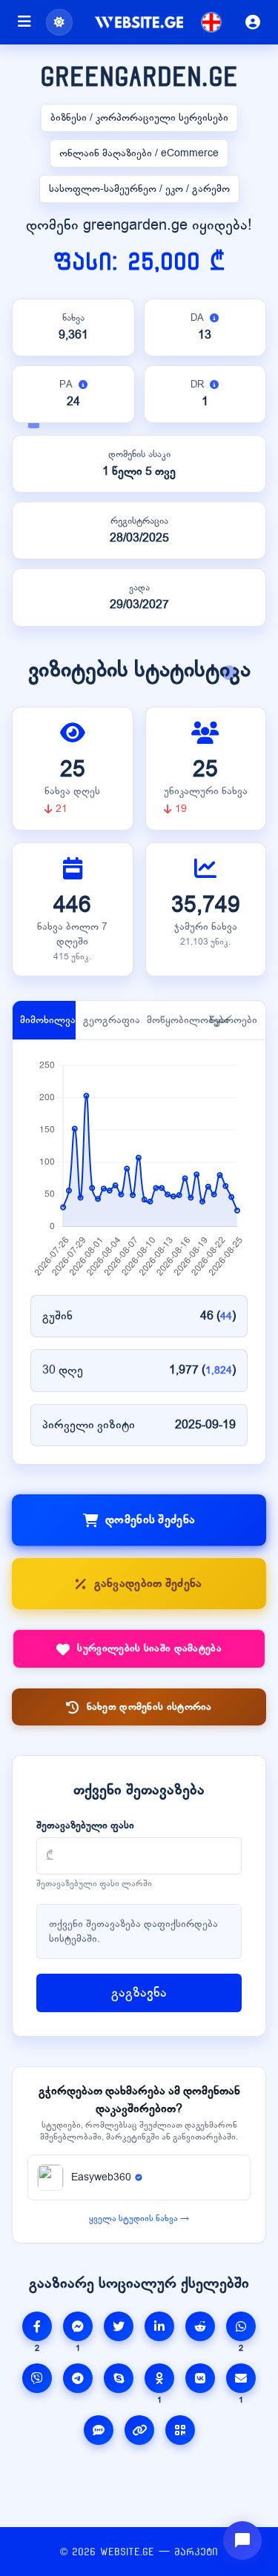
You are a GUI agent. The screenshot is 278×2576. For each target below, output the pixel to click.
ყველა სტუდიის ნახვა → (139, 2218)
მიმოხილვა (48, 1020)
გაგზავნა (139, 1993)
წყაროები (234, 1020)
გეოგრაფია (111, 1020)
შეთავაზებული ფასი (85, 1825)
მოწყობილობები (175, 1020)
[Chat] (242, 2540)
